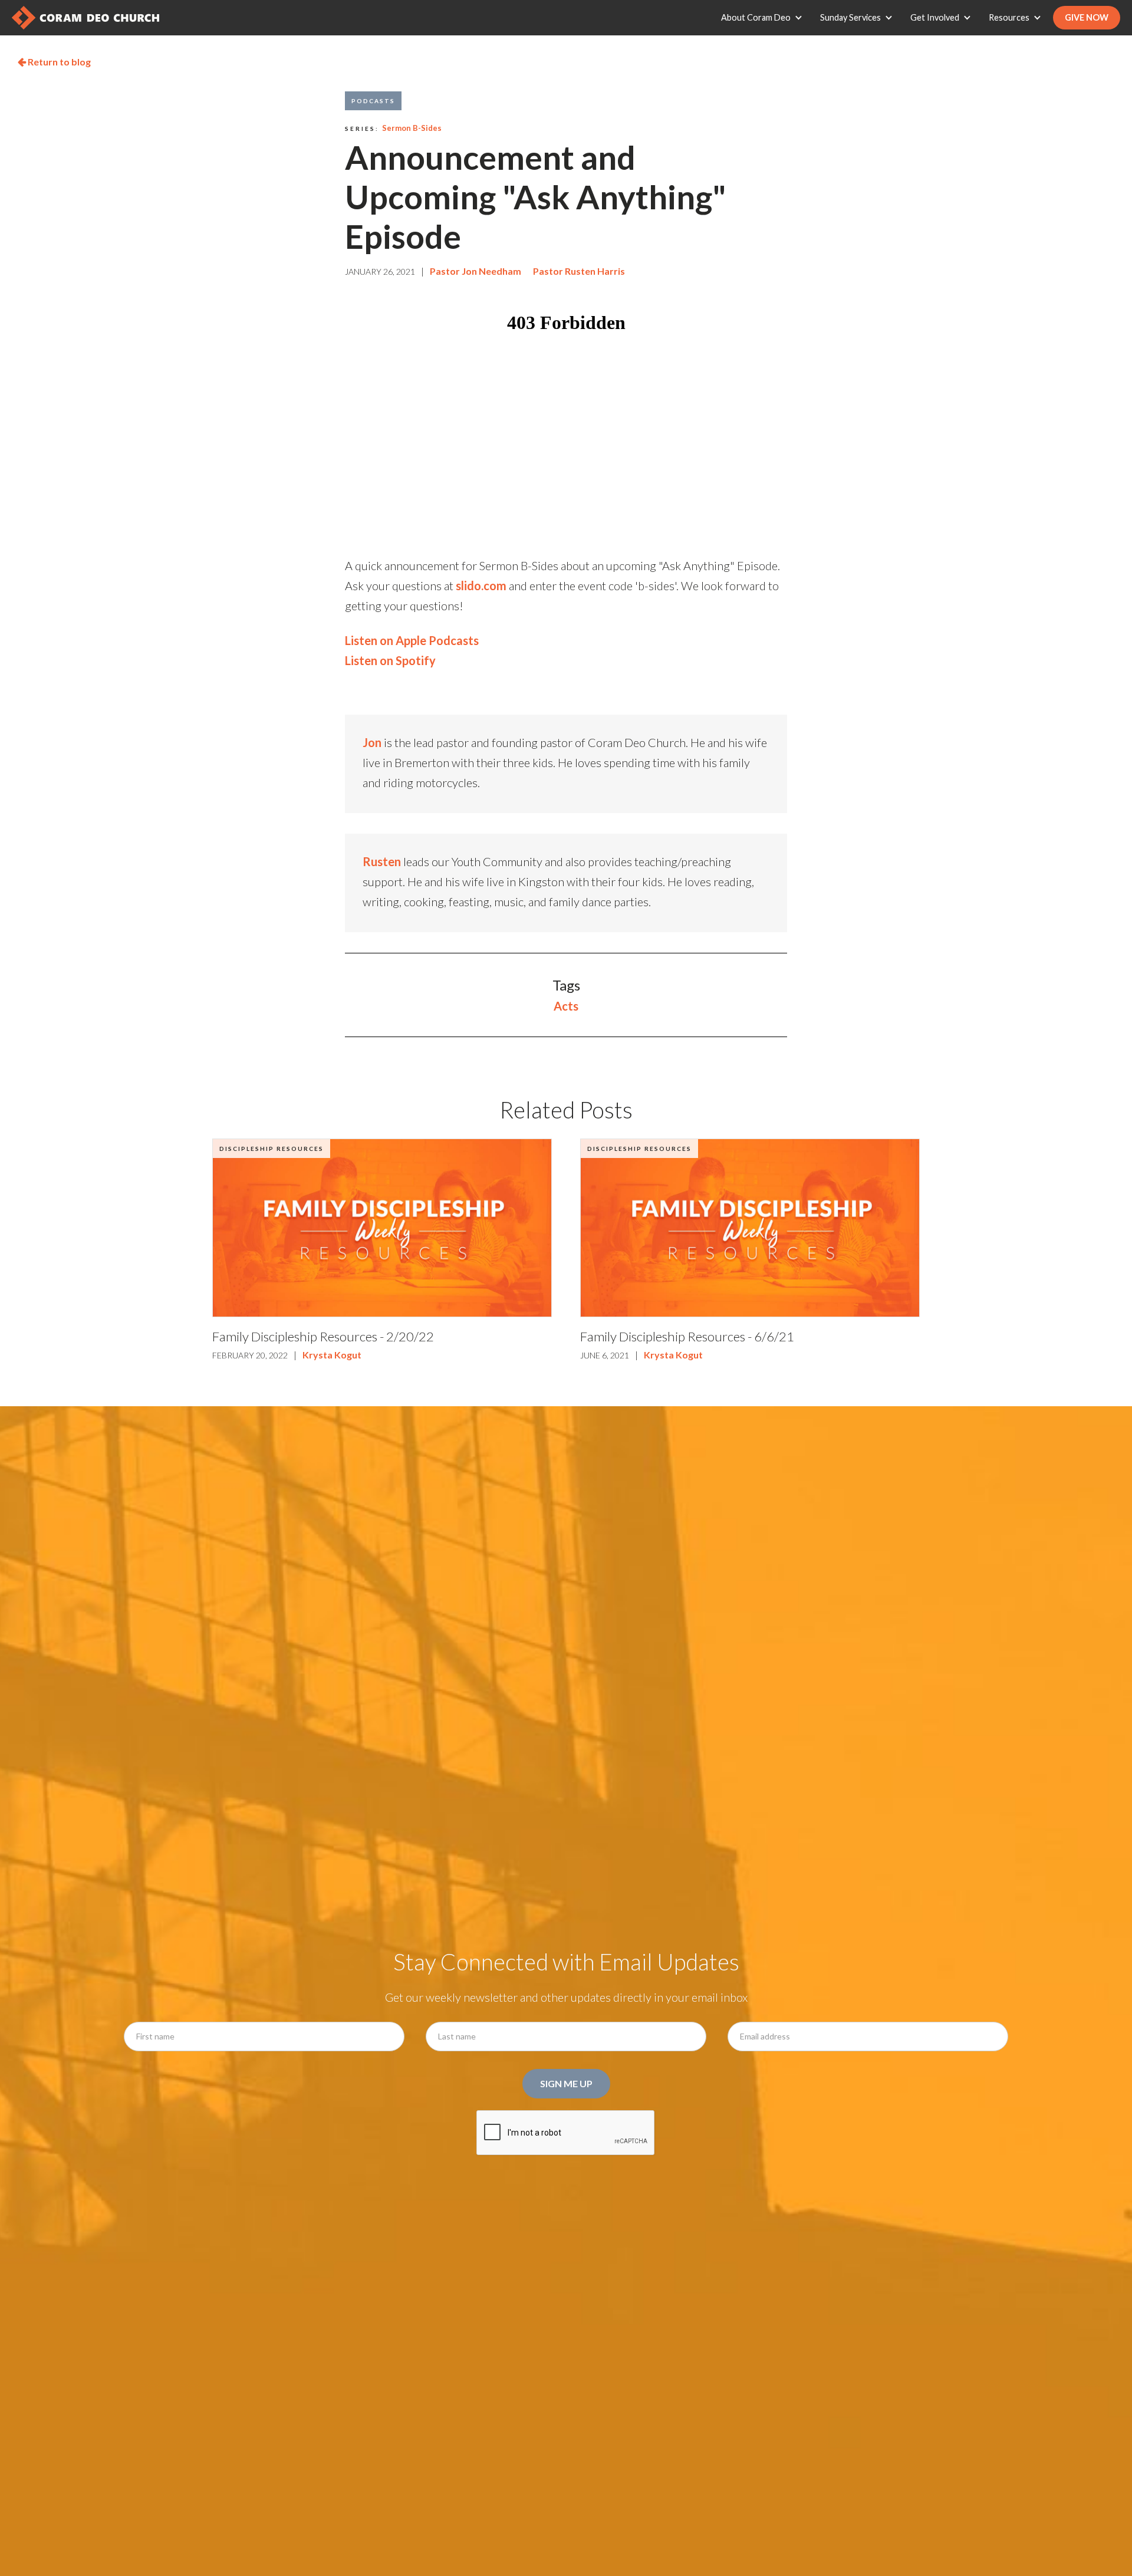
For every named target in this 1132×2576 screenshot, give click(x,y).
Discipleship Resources (272, 1149)
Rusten (382, 861)
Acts (566, 1006)
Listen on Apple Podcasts (412, 640)
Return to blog (54, 62)
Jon (372, 742)
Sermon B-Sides (412, 128)
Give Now (1087, 17)
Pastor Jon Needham (475, 271)
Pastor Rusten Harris (579, 271)
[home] (85, 18)
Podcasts (373, 101)
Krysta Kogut (332, 1355)
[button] (765, 18)
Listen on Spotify (390, 660)
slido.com (481, 585)
